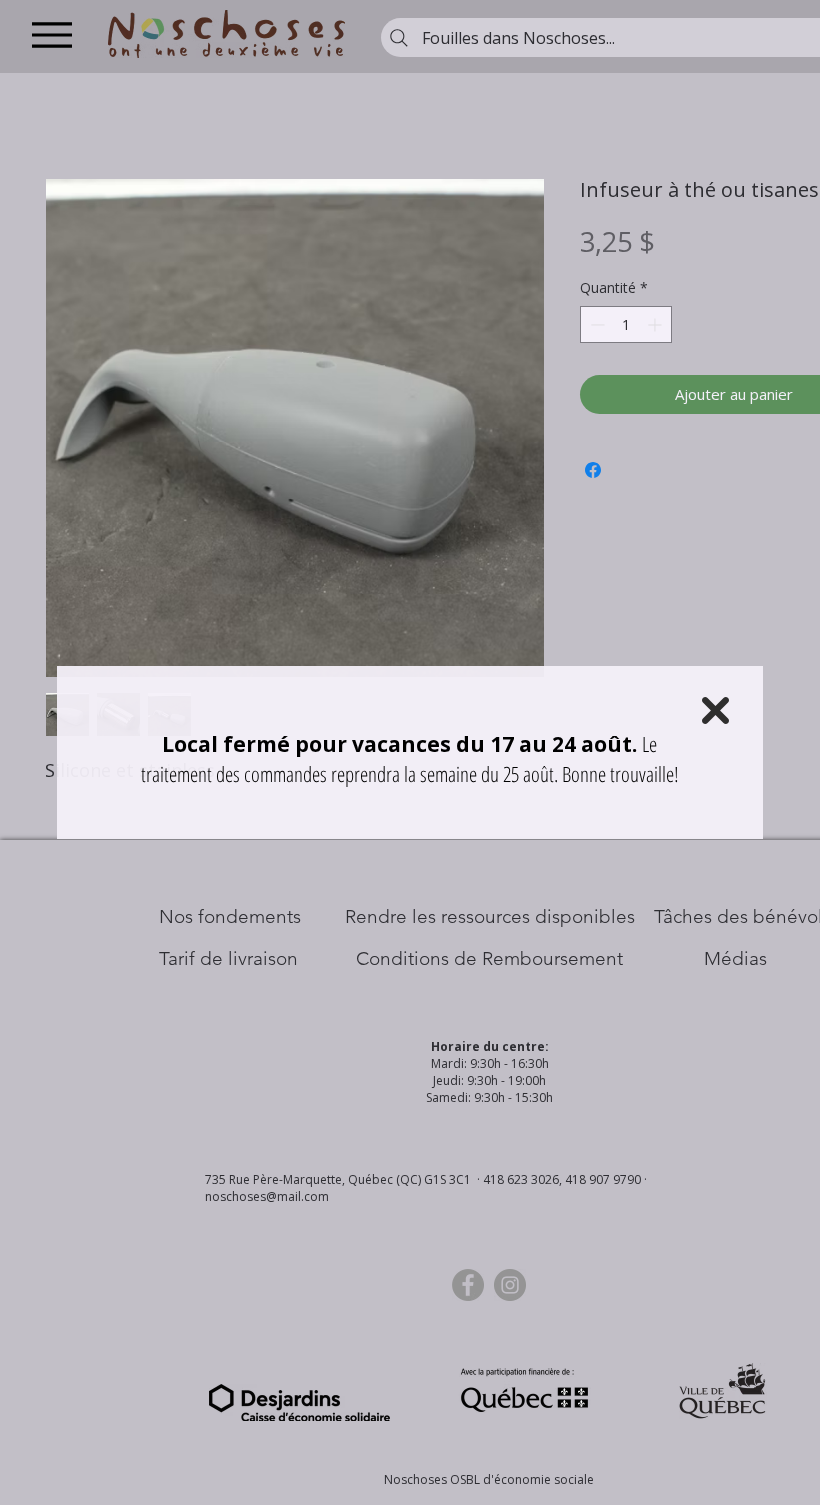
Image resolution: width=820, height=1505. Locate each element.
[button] (715, 710)
